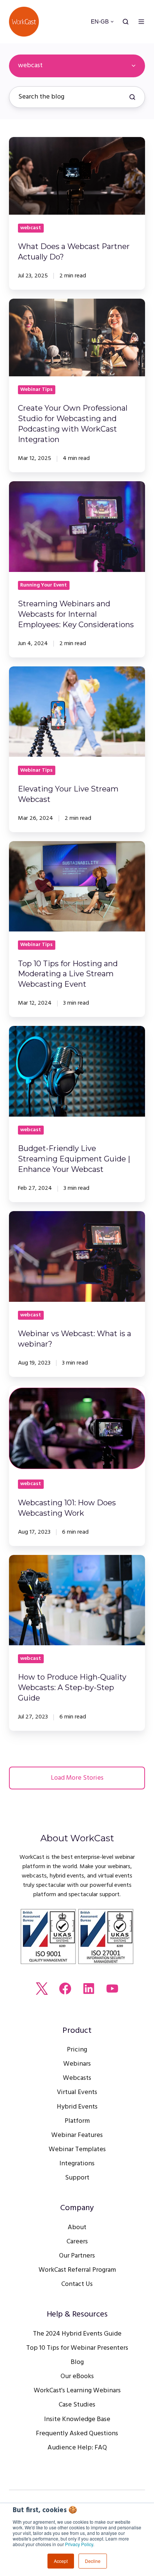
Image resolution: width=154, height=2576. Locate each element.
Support (77, 2178)
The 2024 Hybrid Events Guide (77, 2334)
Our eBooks (77, 2376)
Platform (77, 2121)
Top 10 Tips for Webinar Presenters (77, 2348)
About (77, 2227)
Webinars (77, 2064)
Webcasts (77, 2078)
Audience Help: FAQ (77, 2448)
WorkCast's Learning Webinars (77, 2391)
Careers (77, 2242)
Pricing (77, 2050)
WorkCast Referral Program (77, 2270)
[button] (126, 22)
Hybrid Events (77, 2107)
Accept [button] (61, 2561)
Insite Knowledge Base (77, 2419)
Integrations (77, 2164)
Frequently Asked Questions (77, 2434)
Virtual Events (77, 2092)
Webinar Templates (77, 2149)
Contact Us (77, 2284)
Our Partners (77, 2256)
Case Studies (77, 2405)
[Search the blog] (132, 97)
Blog (77, 2362)
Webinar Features (77, 2135)
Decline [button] (93, 2561)
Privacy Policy (79, 2544)
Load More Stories (77, 1778)
